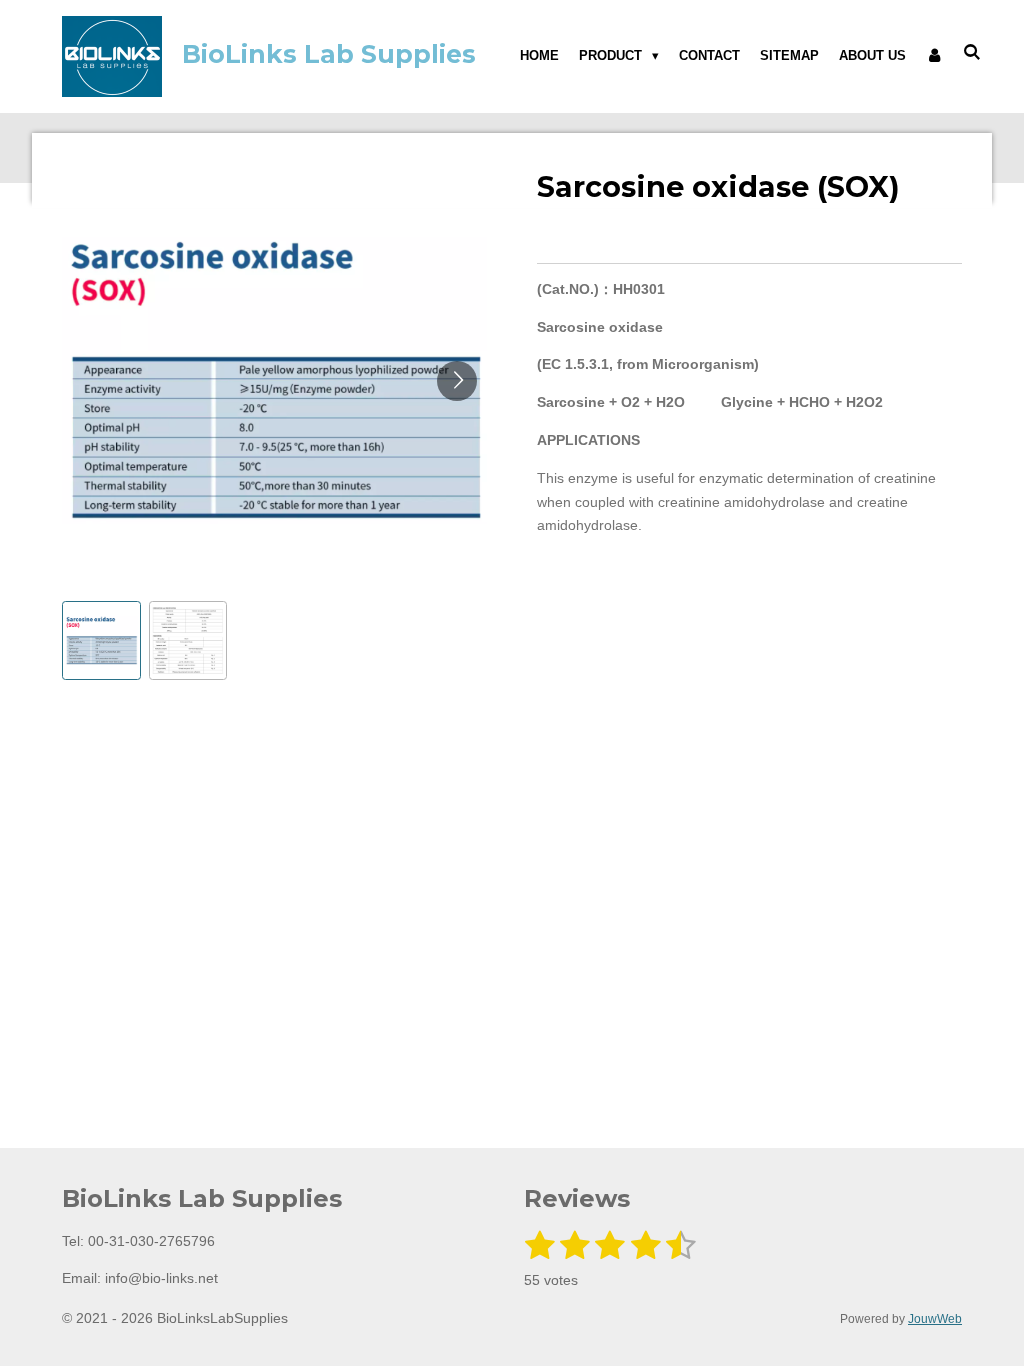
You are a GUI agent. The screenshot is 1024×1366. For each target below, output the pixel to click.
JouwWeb (935, 1318)
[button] (101, 640)
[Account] (935, 56)
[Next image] (457, 381)
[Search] (973, 52)
